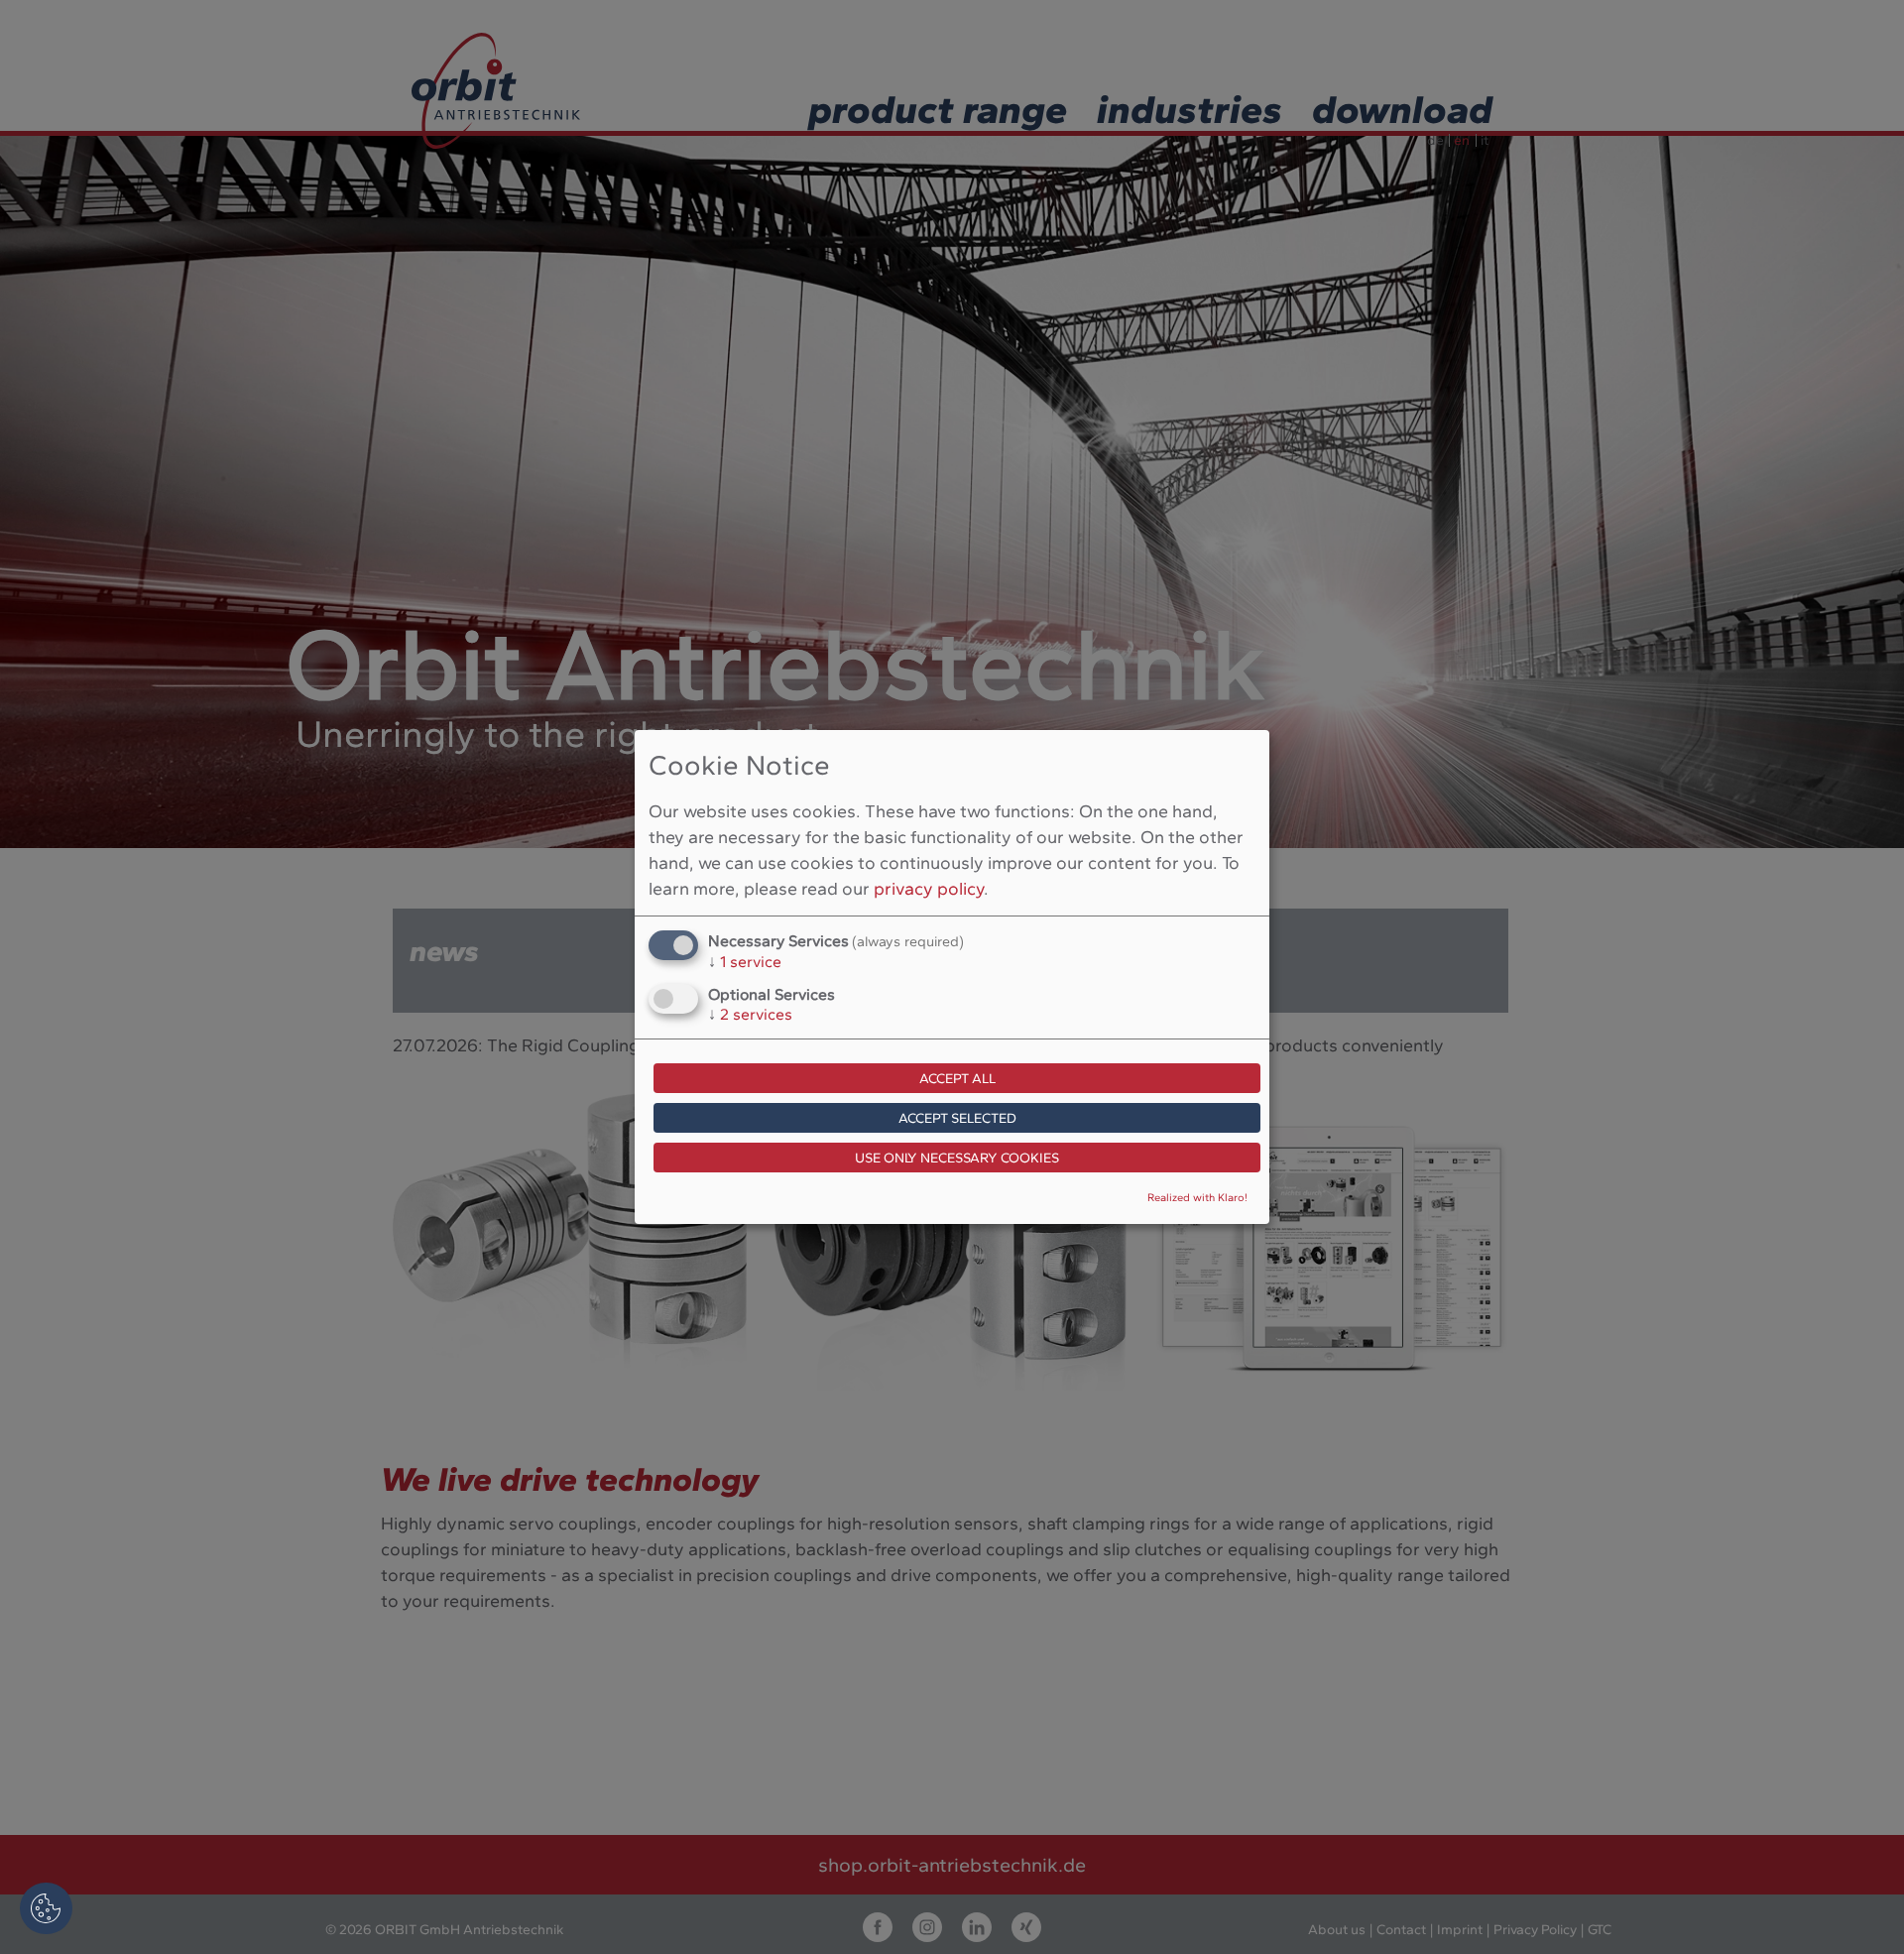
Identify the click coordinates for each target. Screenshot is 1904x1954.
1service (745, 962)
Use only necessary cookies (957, 1158)
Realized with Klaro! (1197, 1197)
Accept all (957, 1079)
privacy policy (929, 889)
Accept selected (957, 1118)
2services (750, 1014)
